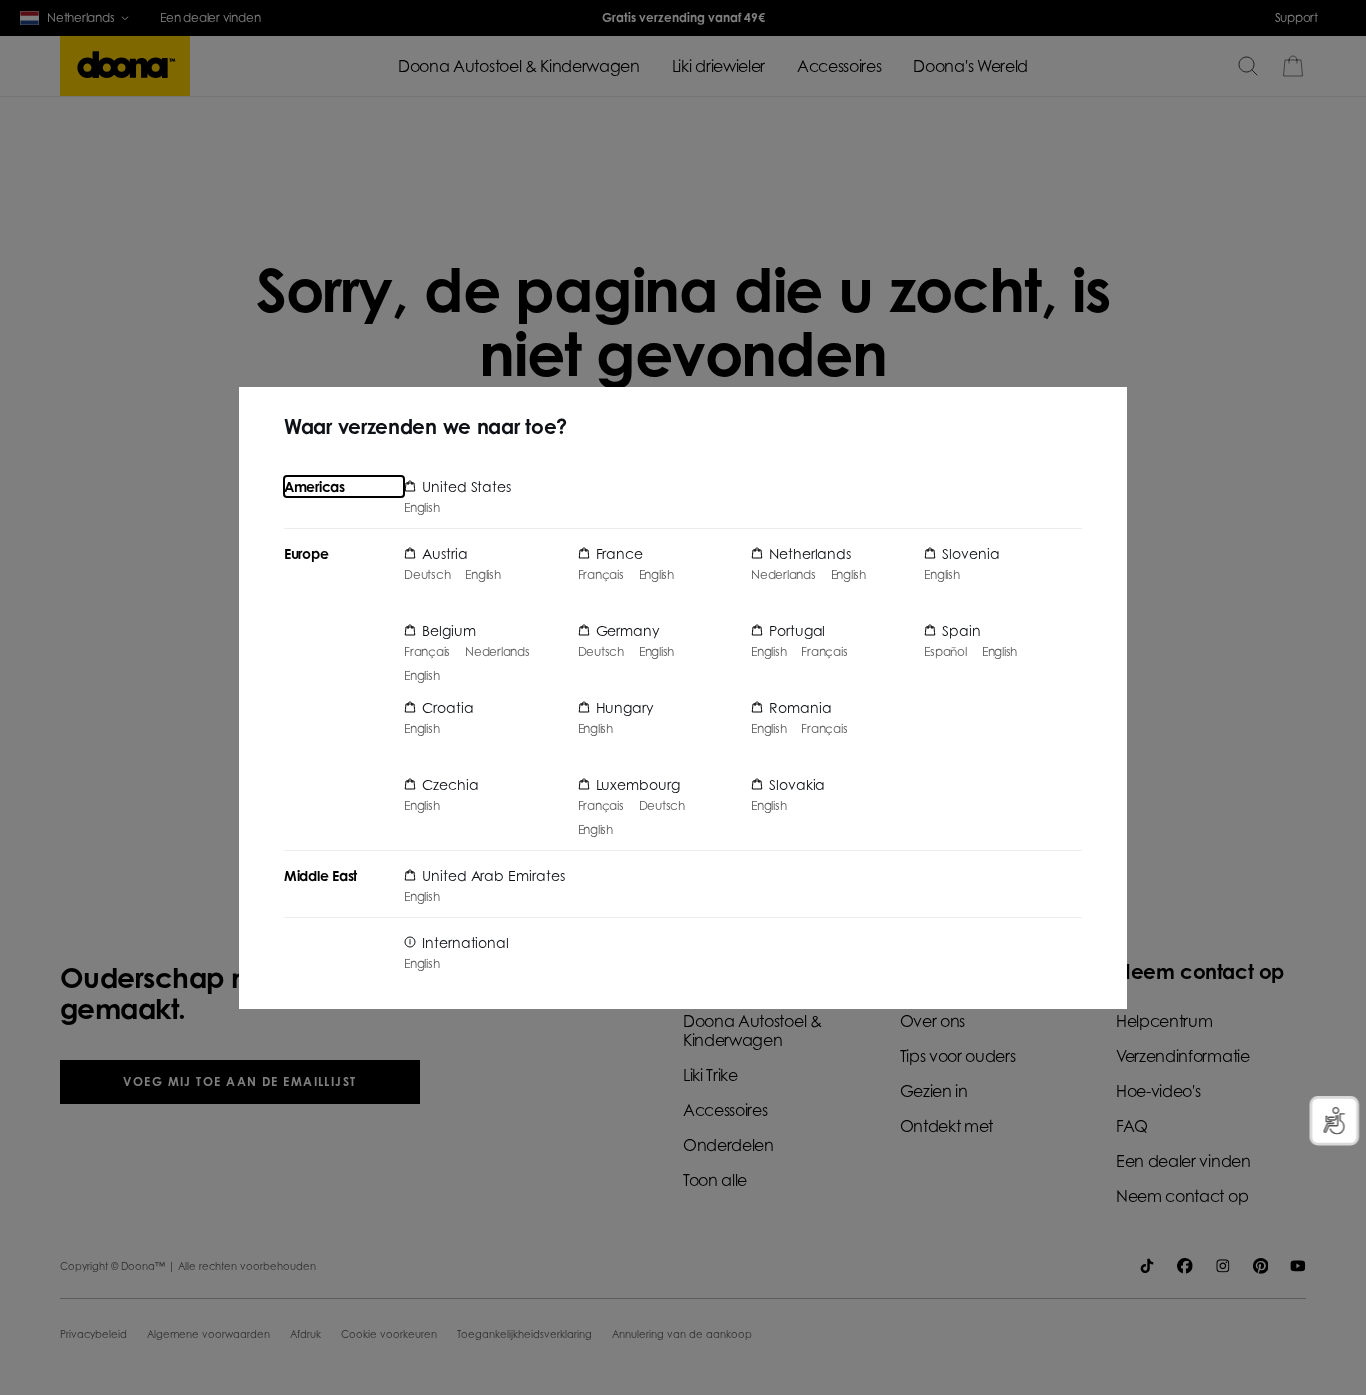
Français (427, 652)
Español (945, 652)
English (421, 508)
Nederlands (497, 652)
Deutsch (427, 575)
